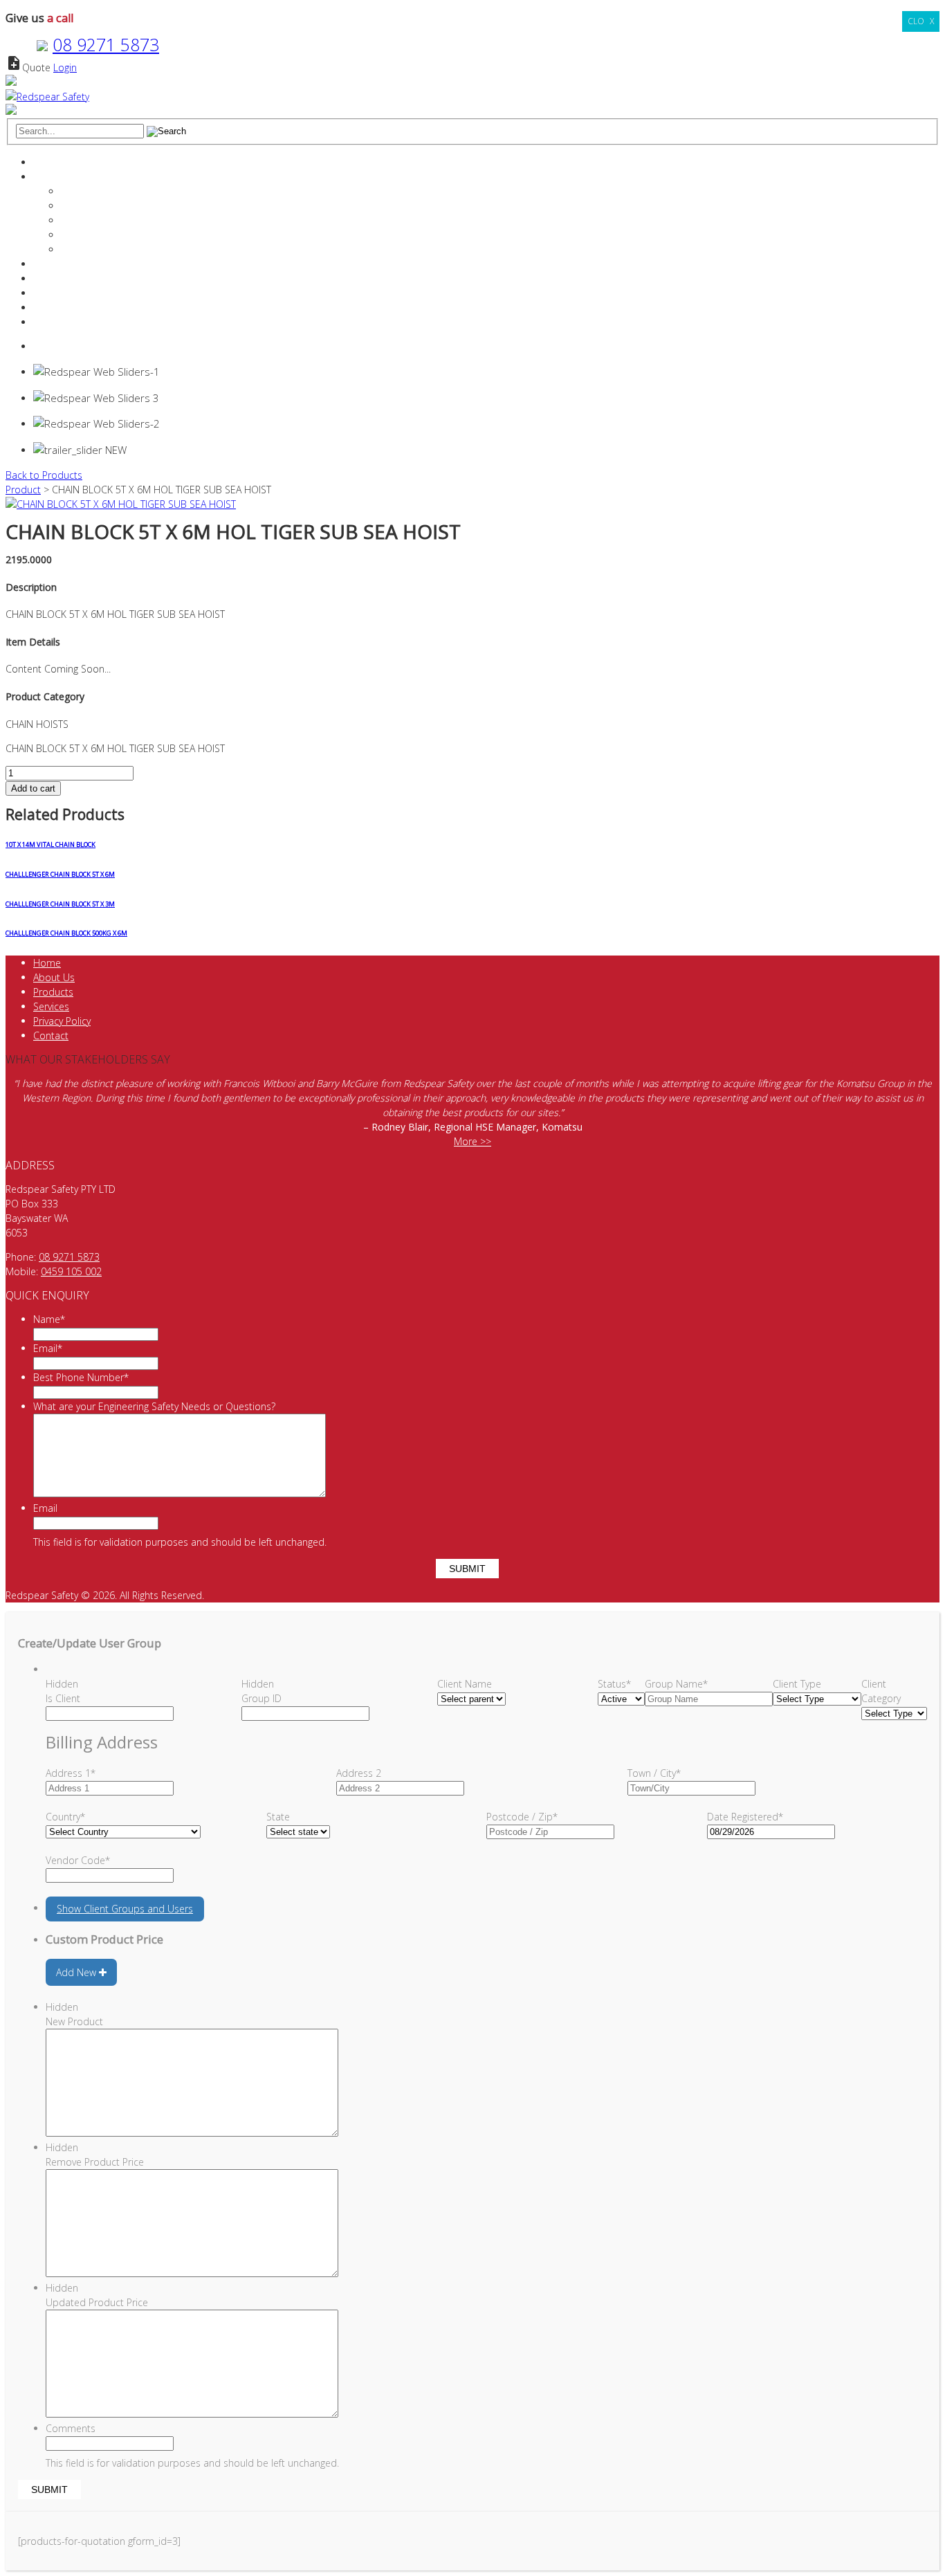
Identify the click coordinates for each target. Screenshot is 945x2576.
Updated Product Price (97, 2302)
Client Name (465, 1684)
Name (49, 1319)
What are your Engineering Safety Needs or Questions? (154, 1406)
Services (51, 264)
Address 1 (71, 1773)
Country (65, 1817)
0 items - (68, 346)
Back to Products (44, 475)
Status (614, 1684)
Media (75, 249)
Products (53, 278)
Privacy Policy (62, 1021)
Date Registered (745, 1817)
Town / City (654, 1773)
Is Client (63, 1698)
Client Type (797, 1684)
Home (47, 162)
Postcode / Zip (522, 1817)
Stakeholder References (114, 235)
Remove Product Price (95, 2162)
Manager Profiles (98, 206)
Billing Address (102, 1742)
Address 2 (359, 1773)
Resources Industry (75, 293)
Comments (71, 2428)
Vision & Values (95, 220)
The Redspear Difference (116, 191)
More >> (472, 1141)
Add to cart (33, 788)
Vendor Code (78, 1860)
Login (65, 67)
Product (23, 490)
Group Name (676, 1684)
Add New (77, 1972)
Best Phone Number (81, 1377)
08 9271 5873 (106, 44)
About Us (54, 977)
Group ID (262, 1698)
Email (48, 1348)
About (47, 177)
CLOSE (921, 21)
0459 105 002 (71, 1271)
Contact (51, 308)
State (278, 1817)
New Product (74, 2021)
